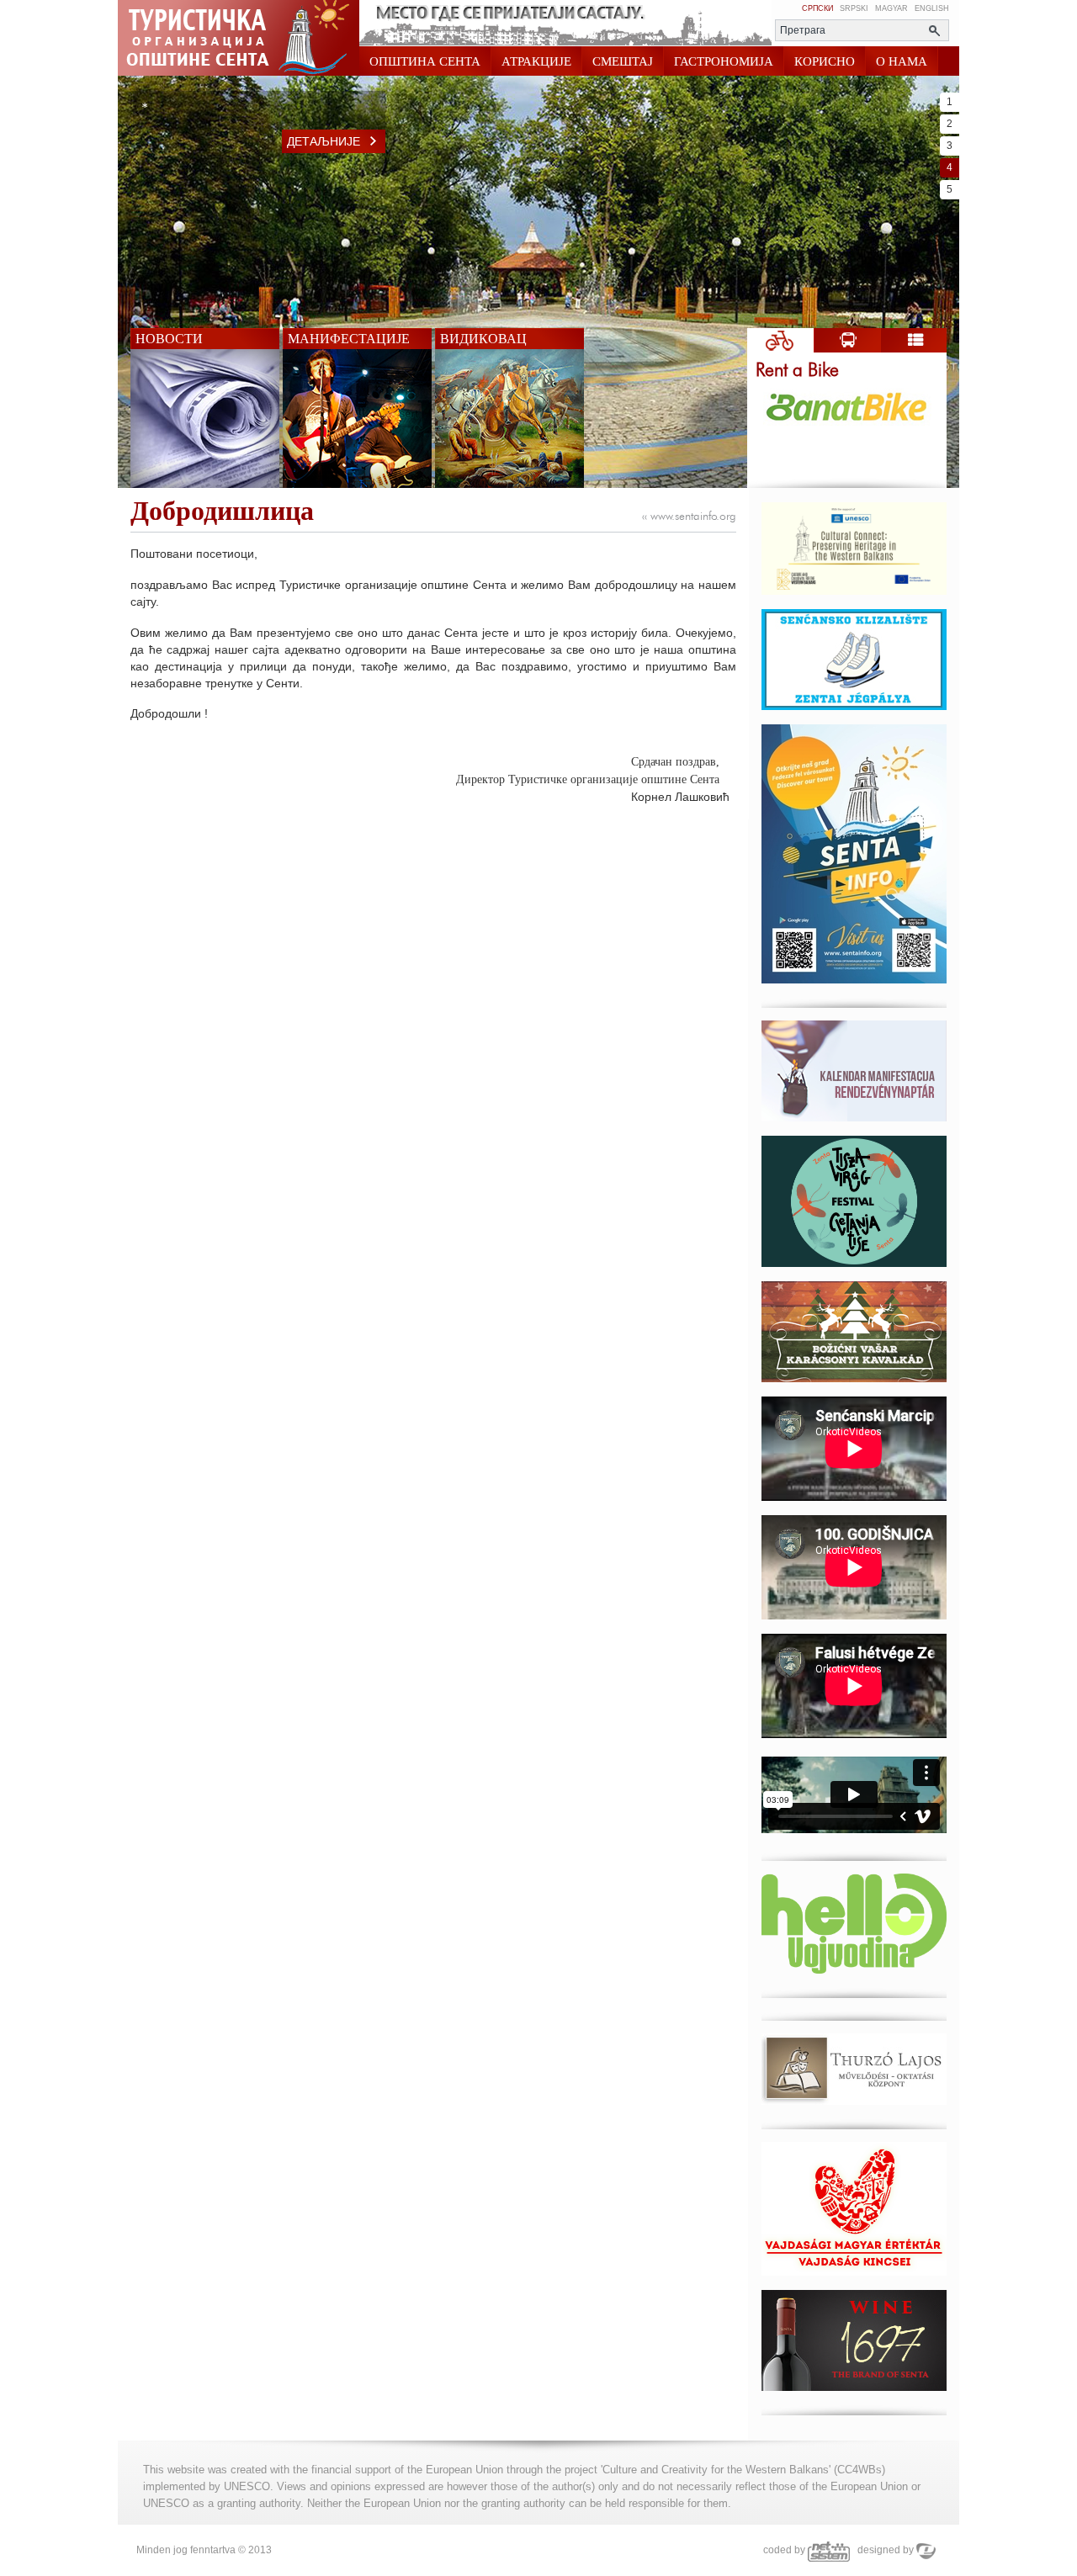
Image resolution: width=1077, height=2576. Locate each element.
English (932, 8)
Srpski (854, 8)
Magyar (891, 8)
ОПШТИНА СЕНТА (425, 61)
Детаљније (324, 141)
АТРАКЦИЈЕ (536, 61)
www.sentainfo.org (689, 517)
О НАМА (902, 61)
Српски (817, 8)
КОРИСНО (825, 61)
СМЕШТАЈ (623, 61)
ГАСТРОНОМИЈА (724, 61)
